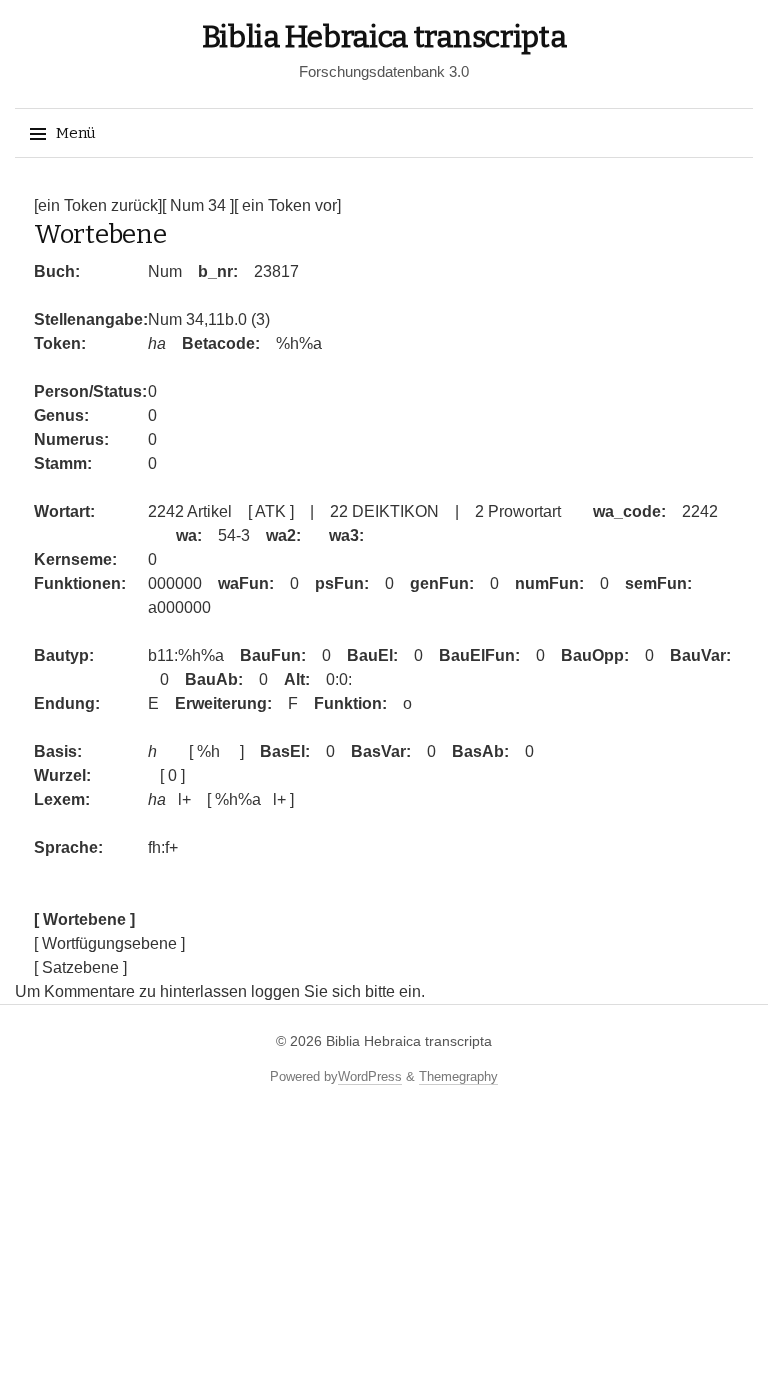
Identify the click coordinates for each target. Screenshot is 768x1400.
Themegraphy (458, 1076)
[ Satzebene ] (80, 967)
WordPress (370, 1076)
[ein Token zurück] (98, 205)
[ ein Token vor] (287, 205)
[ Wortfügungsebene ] (109, 943)
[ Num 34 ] (198, 205)
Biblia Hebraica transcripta (384, 37)
